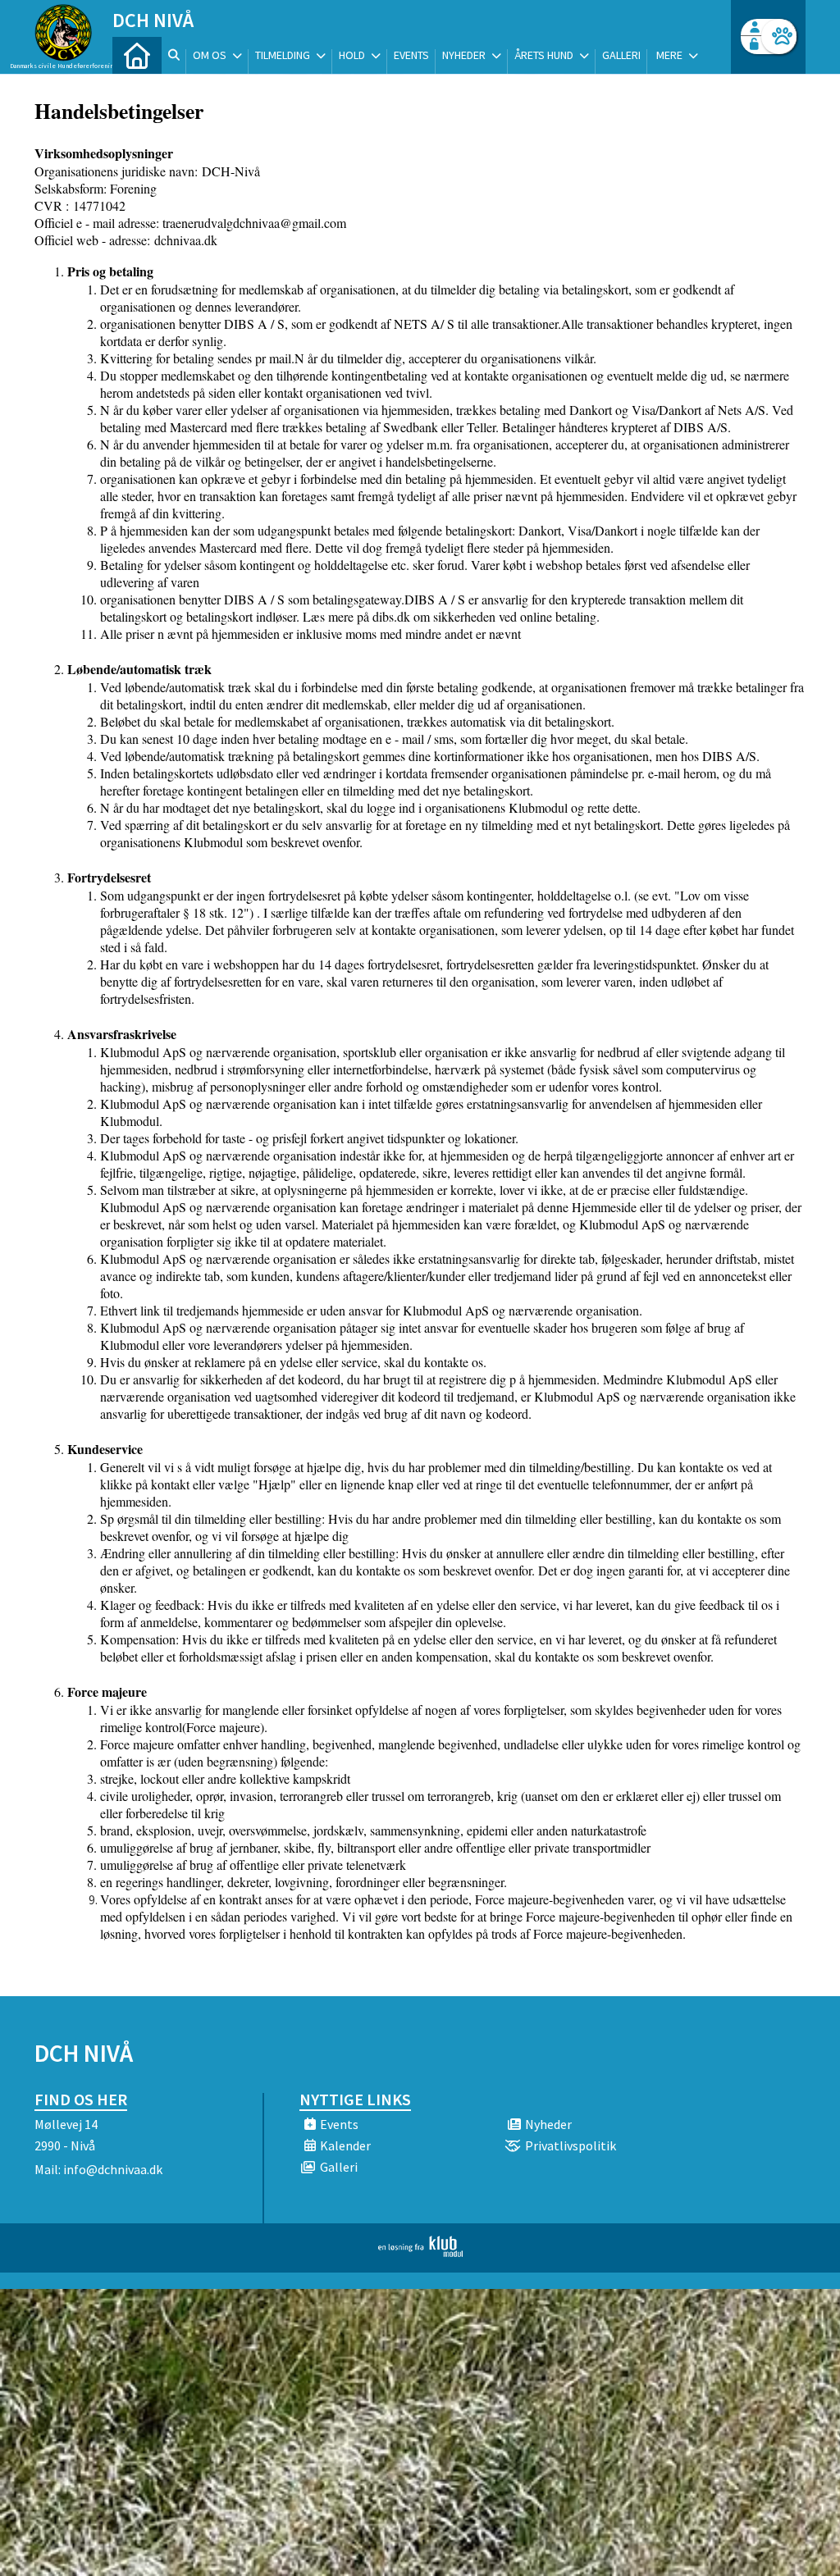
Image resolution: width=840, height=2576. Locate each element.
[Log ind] (779, 36)
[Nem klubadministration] (420, 2252)
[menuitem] (137, 55)
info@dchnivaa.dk (113, 2169)
